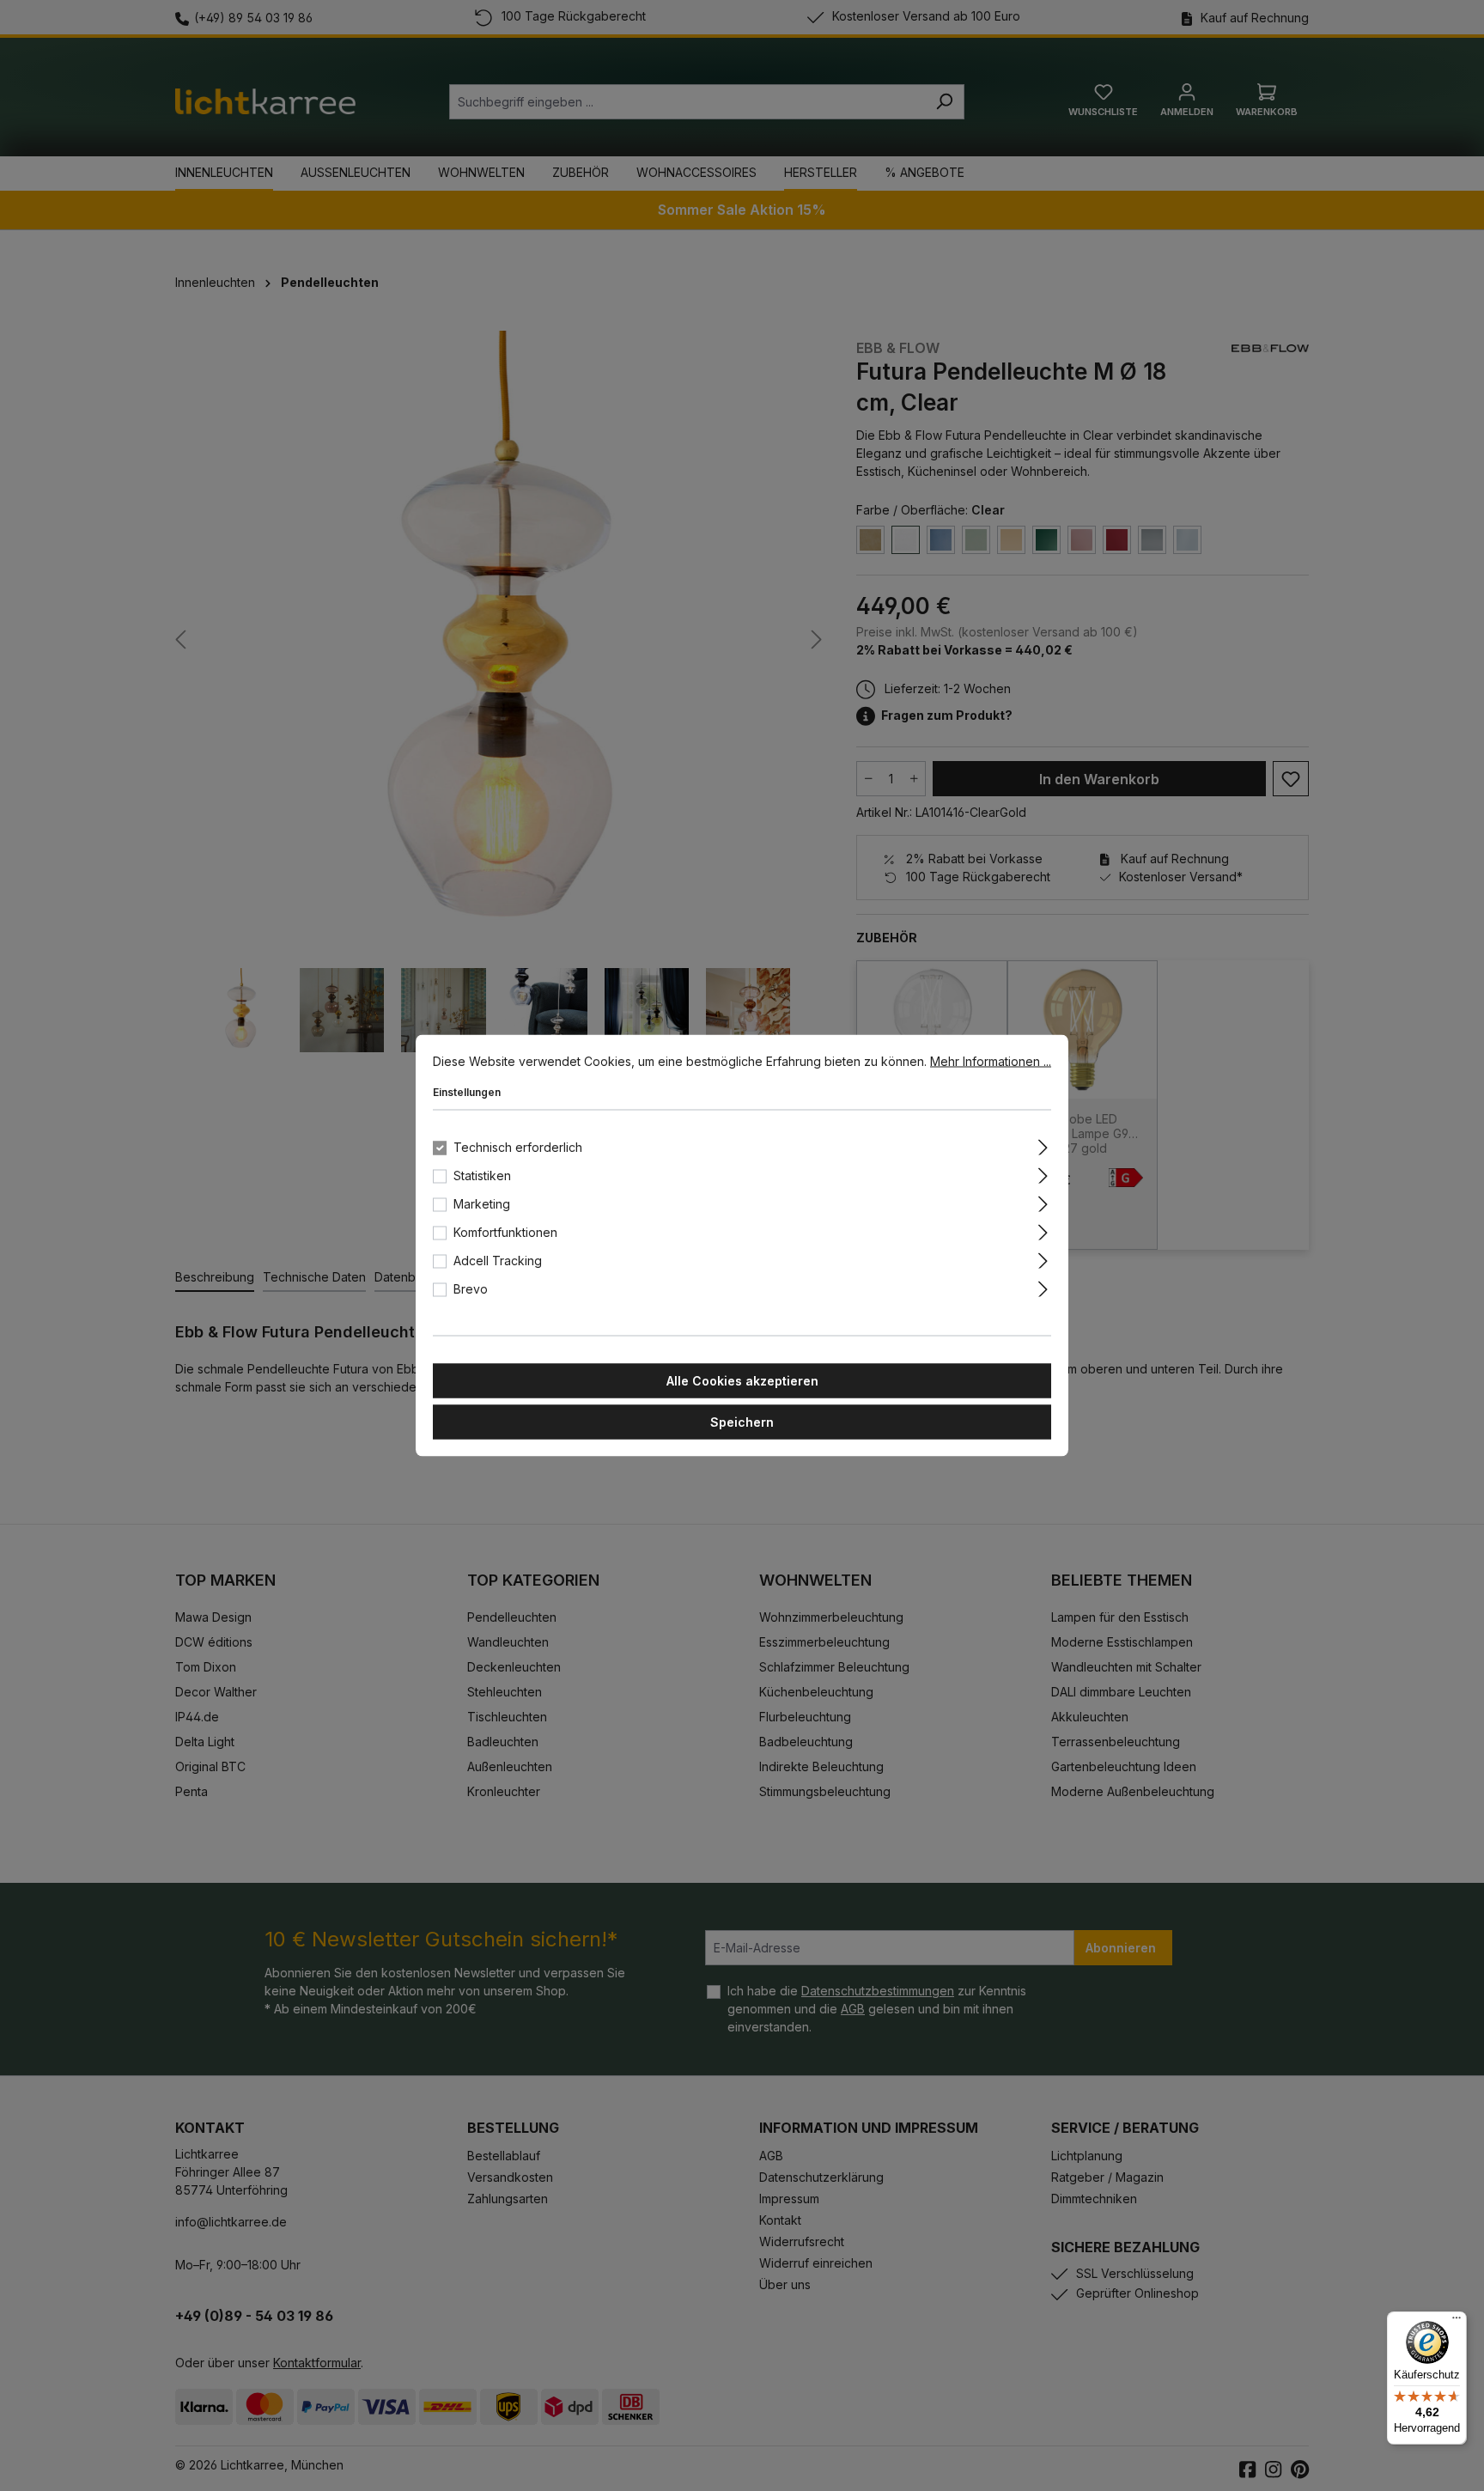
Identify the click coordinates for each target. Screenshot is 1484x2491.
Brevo (471, 1289)
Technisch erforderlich (518, 1147)
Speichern (742, 1422)
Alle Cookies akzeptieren (742, 1381)
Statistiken (482, 1175)
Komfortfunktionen (505, 1232)
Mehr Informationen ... (991, 1061)
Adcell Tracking (498, 1261)
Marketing (482, 1204)
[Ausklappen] (1043, 1145)
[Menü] (1457, 2322)
